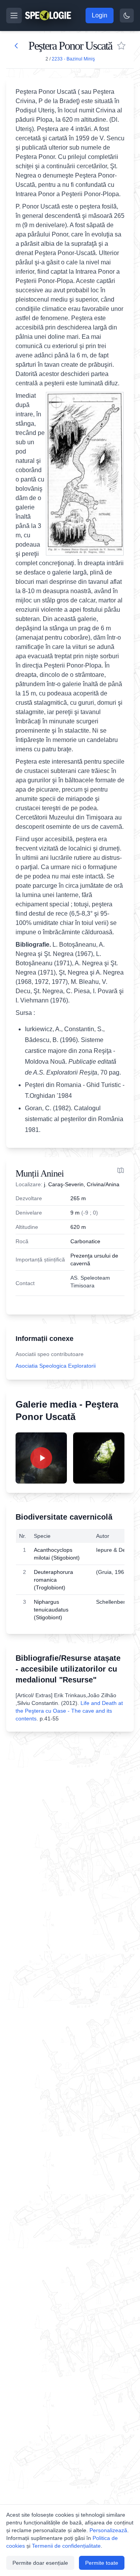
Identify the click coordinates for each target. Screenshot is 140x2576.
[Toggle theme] (127, 16)
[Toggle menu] (14, 16)
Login (100, 15)
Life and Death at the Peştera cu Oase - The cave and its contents (69, 1711)
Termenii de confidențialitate (66, 2546)
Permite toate (102, 2563)
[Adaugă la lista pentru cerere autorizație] (121, 46)
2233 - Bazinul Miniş (73, 59)
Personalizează (108, 2530)
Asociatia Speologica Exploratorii (56, 1366)
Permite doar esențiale (40, 2563)
